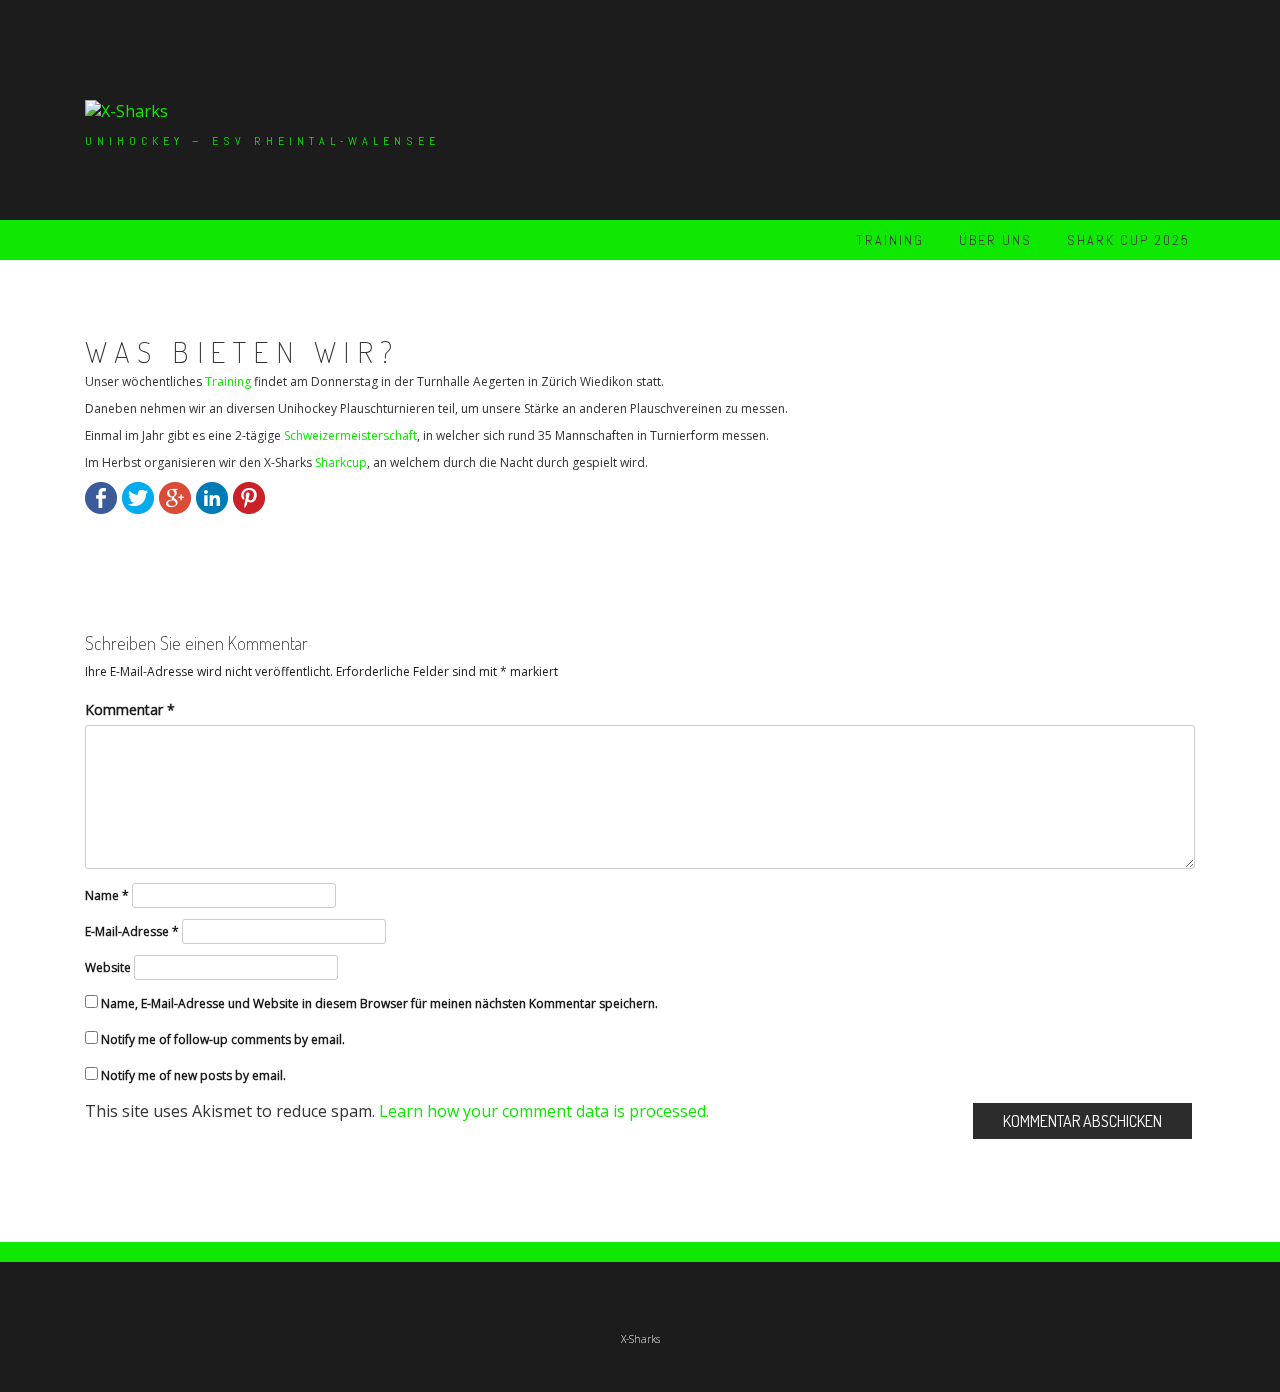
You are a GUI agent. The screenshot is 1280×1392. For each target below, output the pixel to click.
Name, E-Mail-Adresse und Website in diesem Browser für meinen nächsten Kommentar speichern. (379, 1003)
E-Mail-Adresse (132, 931)
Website (108, 967)
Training (890, 240)
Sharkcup (341, 462)
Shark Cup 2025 (1128, 240)
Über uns (995, 240)
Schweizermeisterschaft (350, 435)
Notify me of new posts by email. (193, 1075)
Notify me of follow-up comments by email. (223, 1039)
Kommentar (130, 709)
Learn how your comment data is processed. (544, 1111)
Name (107, 895)
